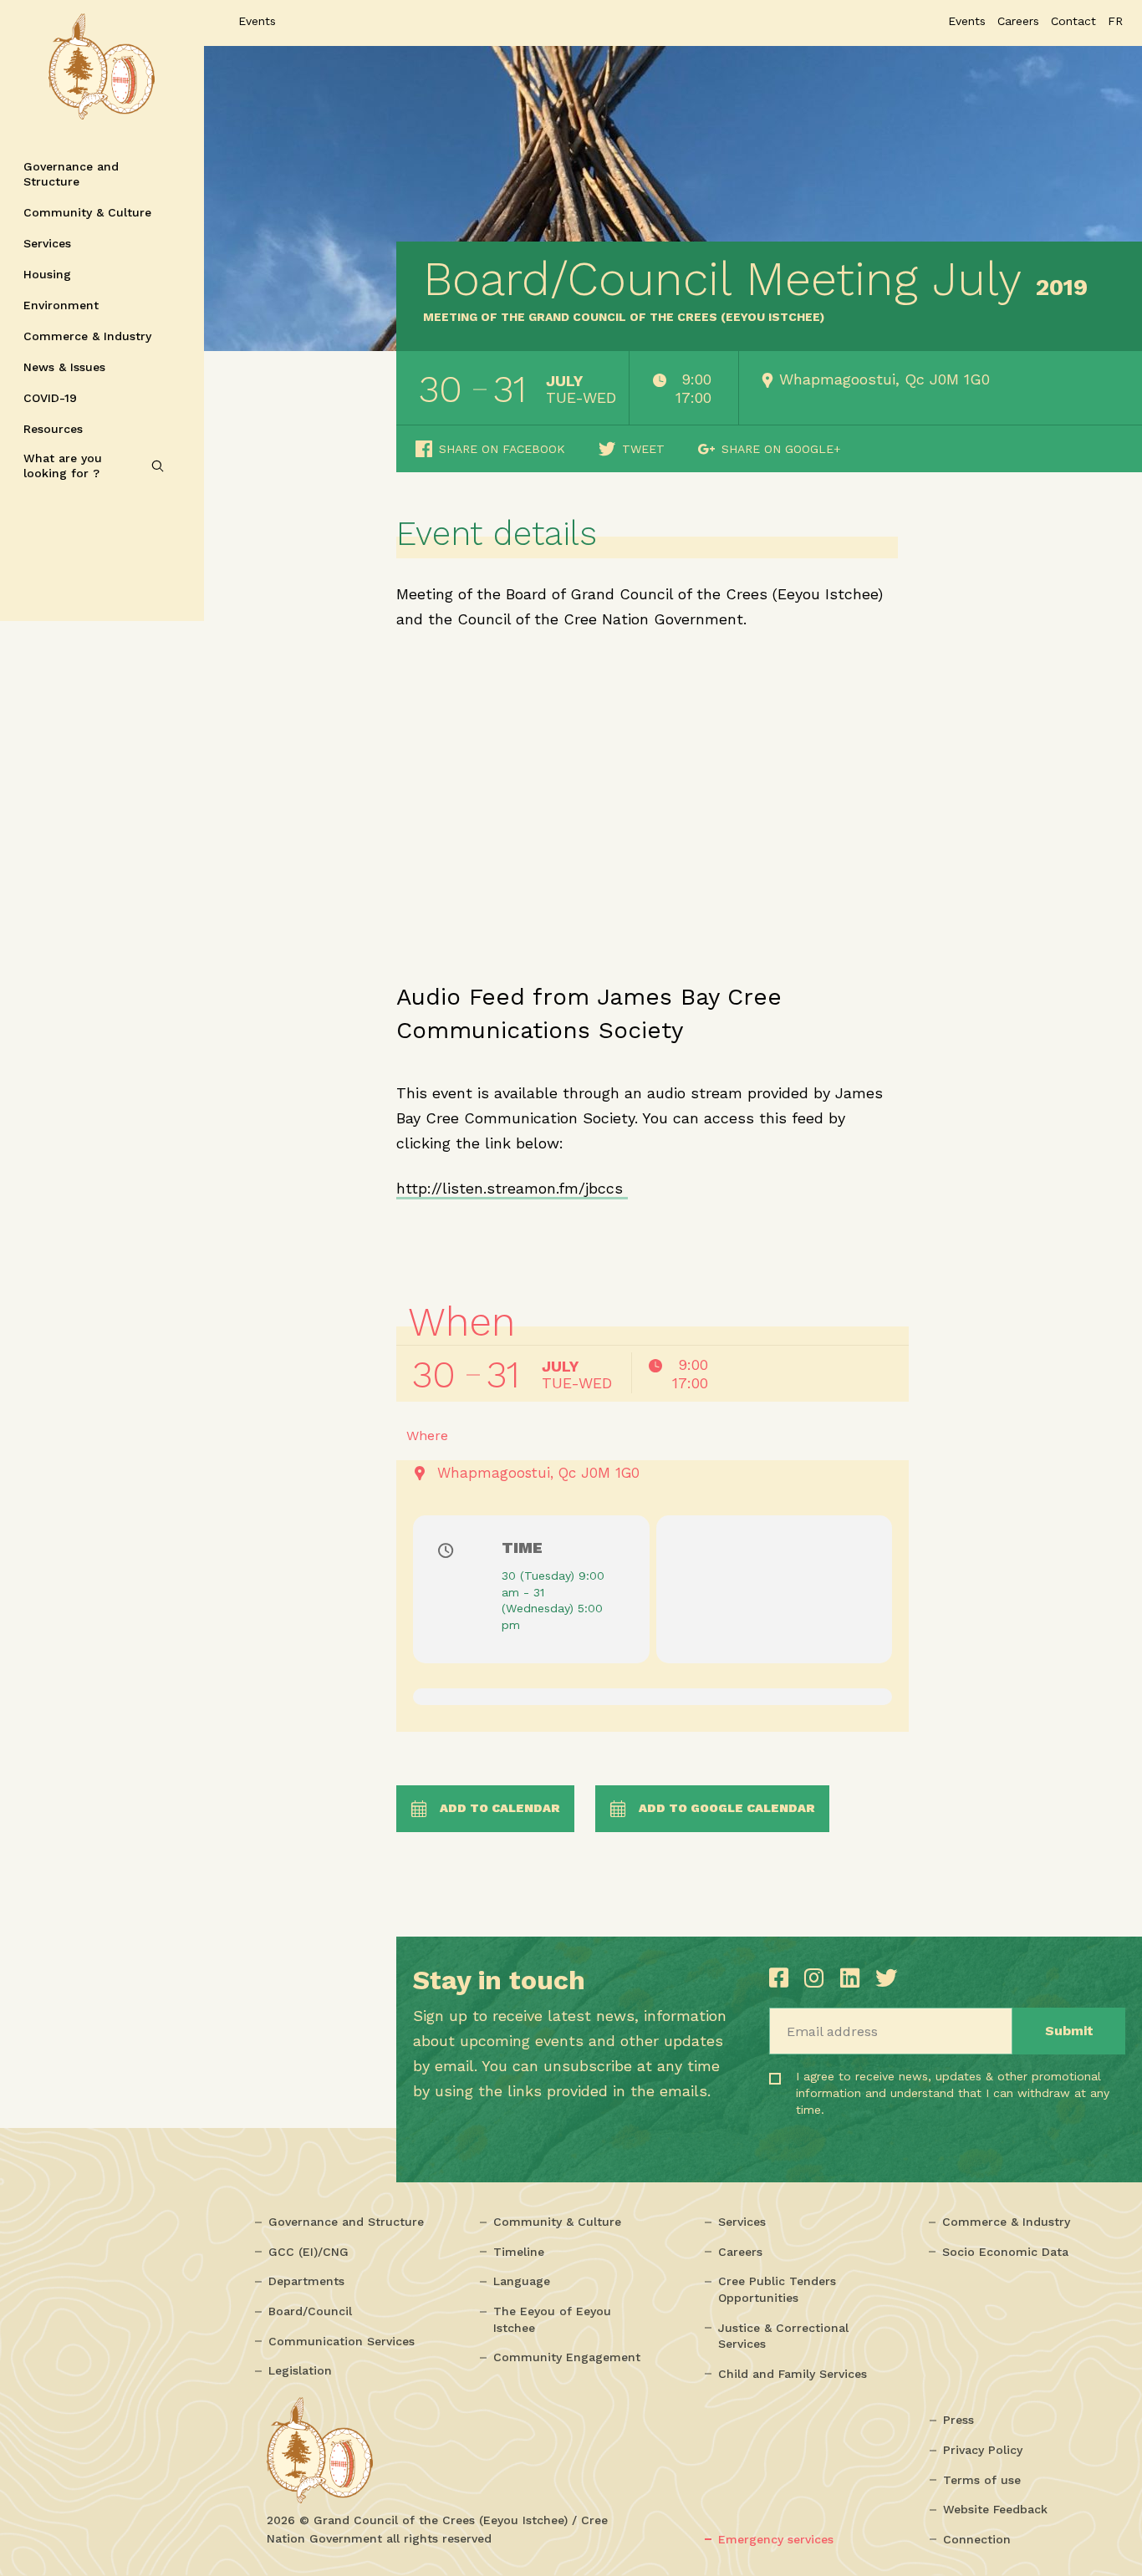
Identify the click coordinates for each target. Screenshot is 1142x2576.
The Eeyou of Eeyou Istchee (552, 2319)
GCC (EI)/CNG (308, 2252)
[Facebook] (783, 1978)
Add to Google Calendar (727, 1808)
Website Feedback (995, 2509)
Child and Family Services (793, 2374)
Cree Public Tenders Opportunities (777, 2289)
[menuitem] (1115, 21)
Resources (53, 429)
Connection (977, 2539)
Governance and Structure (71, 174)
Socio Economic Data (1005, 2252)
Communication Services (342, 2341)
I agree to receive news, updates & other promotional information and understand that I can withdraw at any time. (882, 2108)
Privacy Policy (983, 2450)
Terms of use (982, 2480)
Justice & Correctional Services (783, 2336)
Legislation (300, 2370)
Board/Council (310, 2311)
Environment (61, 305)
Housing (47, 274)
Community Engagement (567, 2357)
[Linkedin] (854, 1978)
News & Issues (64, 367)
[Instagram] (818, 1978)
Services (47, 243)
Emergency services (776, 2539)
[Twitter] (886, 1978)
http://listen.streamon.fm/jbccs (512, 1188)
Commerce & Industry (87, 336)
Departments (306, 2281)
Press (958, 2420)
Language (522, 2281)
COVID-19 (50, 398)
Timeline (519, 2252)
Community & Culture (87, 212)
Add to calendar (500, 1808)
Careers (740, 2252)
